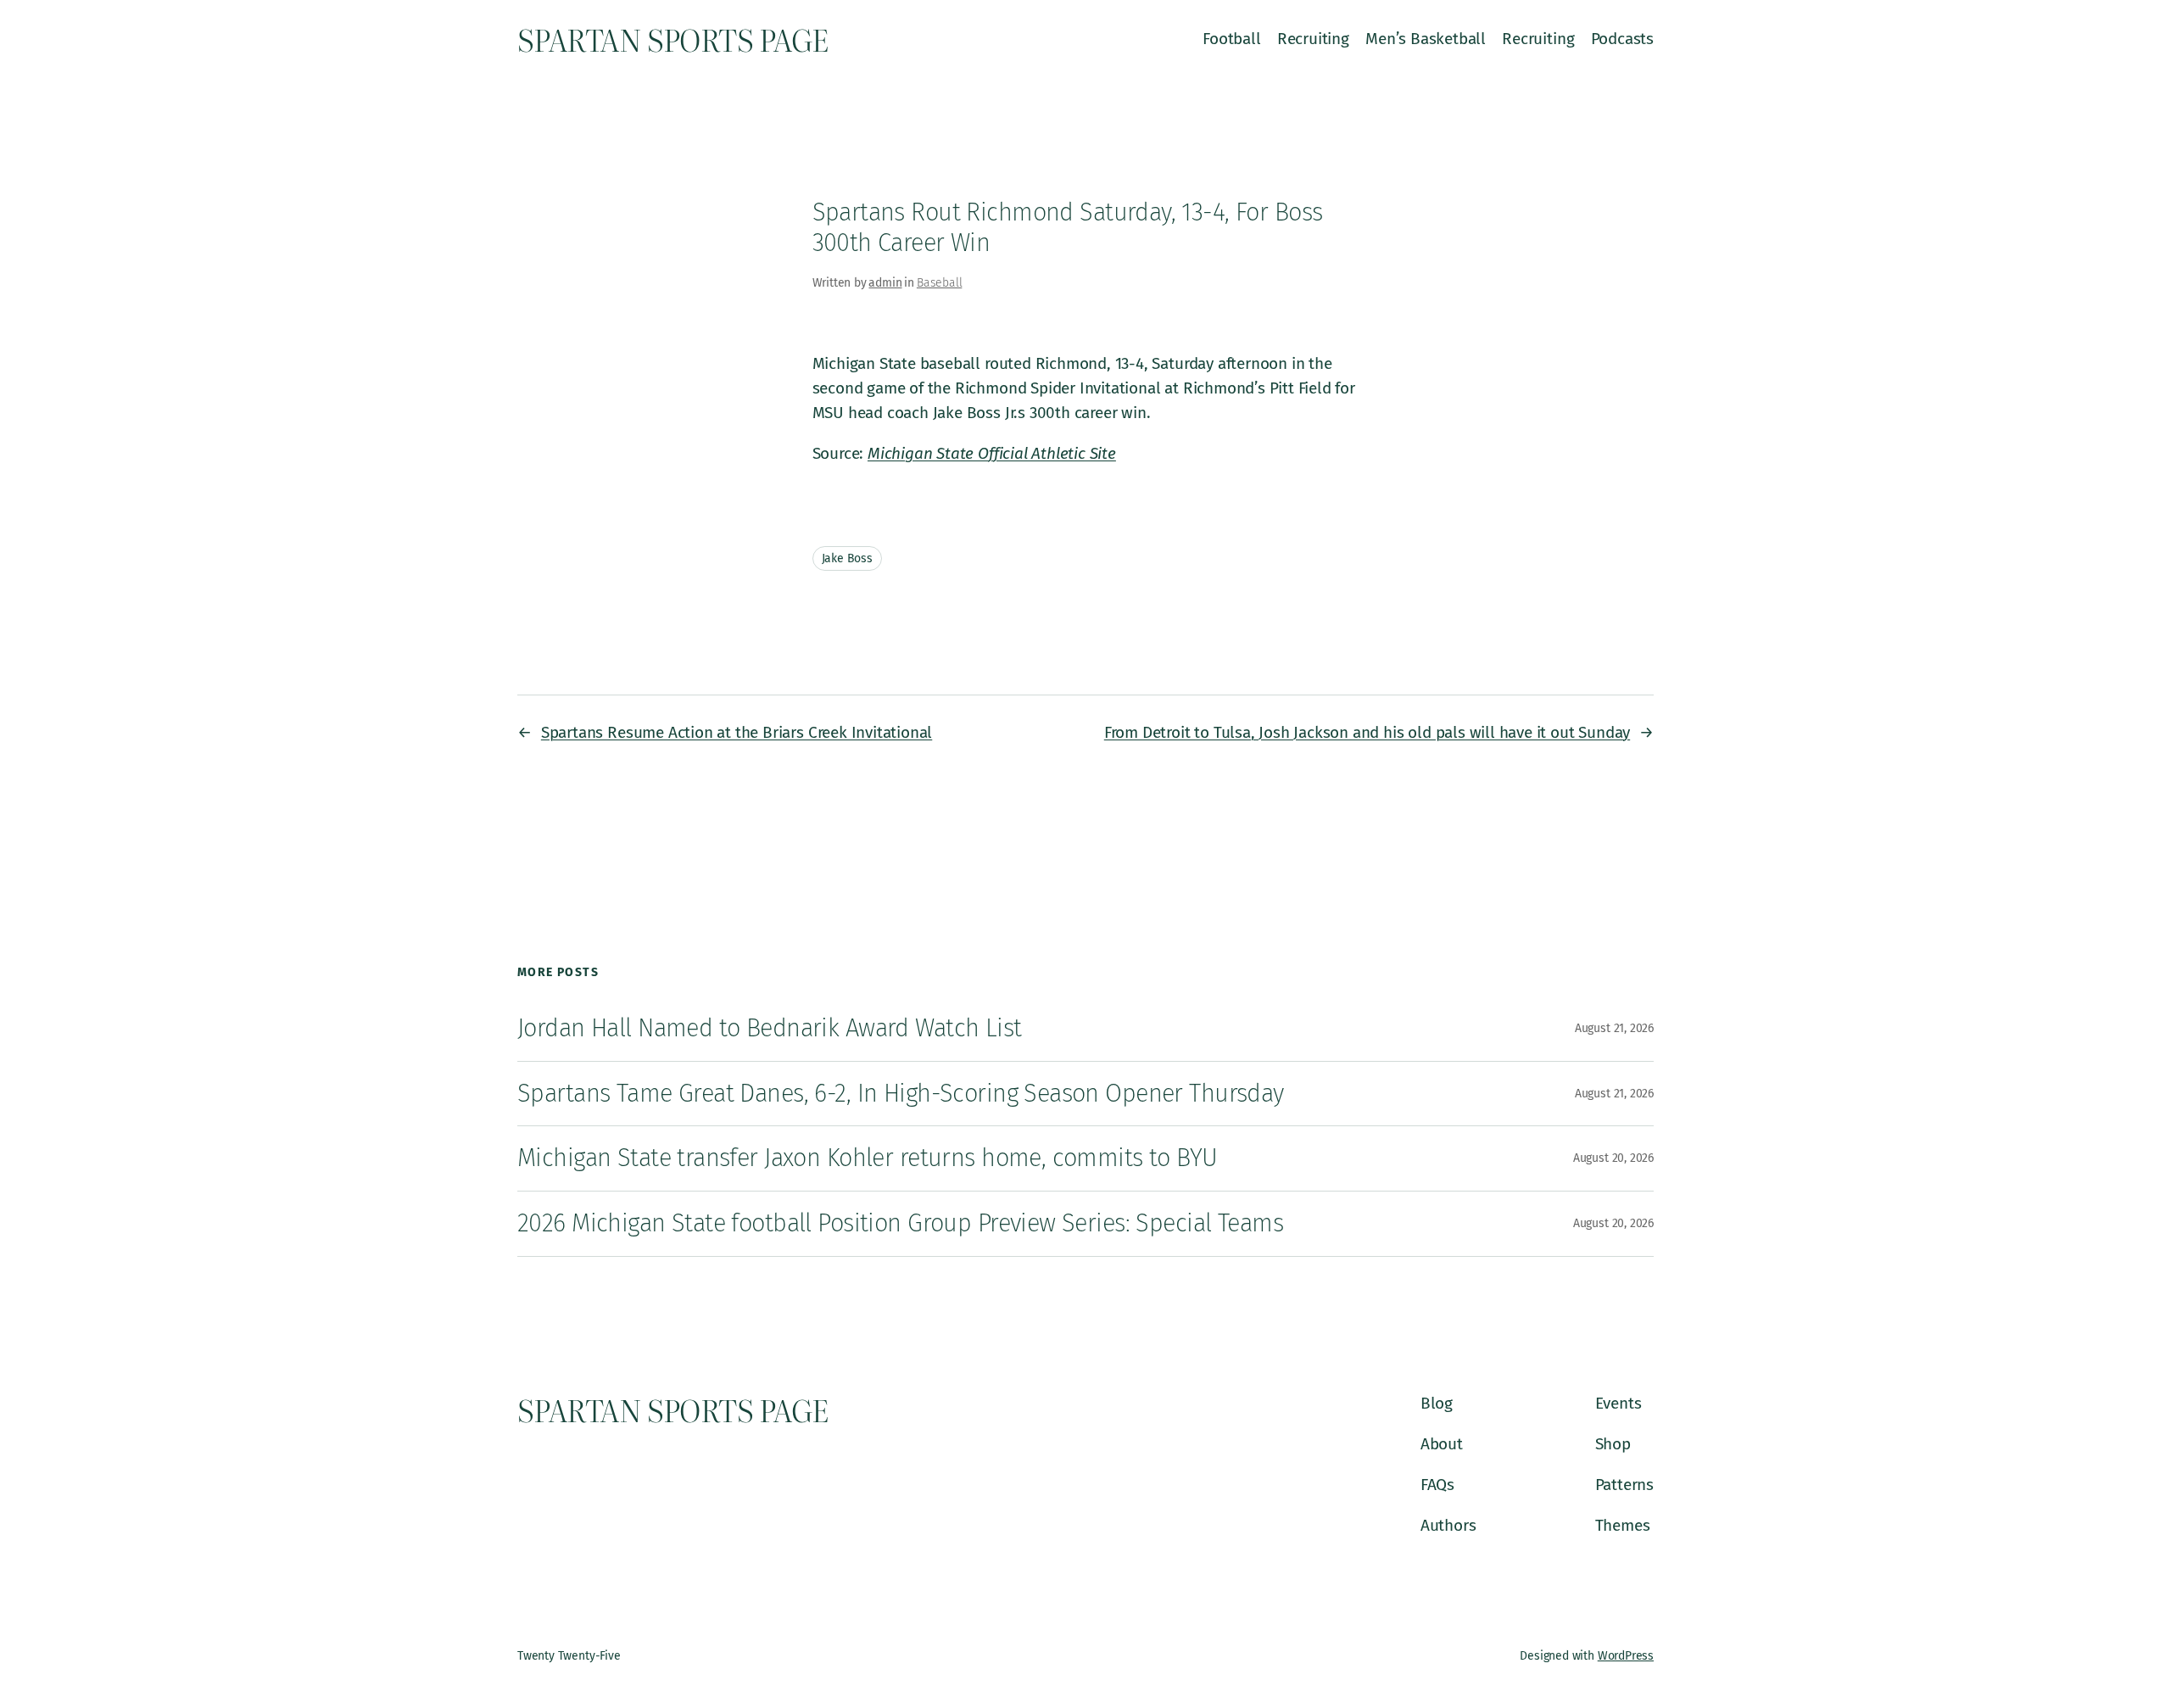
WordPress (1626, 1656)
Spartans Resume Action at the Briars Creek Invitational (737, 732)
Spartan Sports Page (673, 39)
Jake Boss (847, 558)
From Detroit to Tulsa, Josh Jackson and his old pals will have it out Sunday (1367, 732)
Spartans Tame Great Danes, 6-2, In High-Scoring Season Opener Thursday (901, 1094)
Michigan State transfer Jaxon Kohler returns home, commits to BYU (868, 1158)
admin (885, 283)
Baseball (939, 283)
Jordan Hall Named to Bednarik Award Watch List (770, 1028)
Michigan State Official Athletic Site (992, 453)
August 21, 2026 (1614, 1028)
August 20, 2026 (1613, 1158)
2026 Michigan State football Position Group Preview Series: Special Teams (900, 1223)
